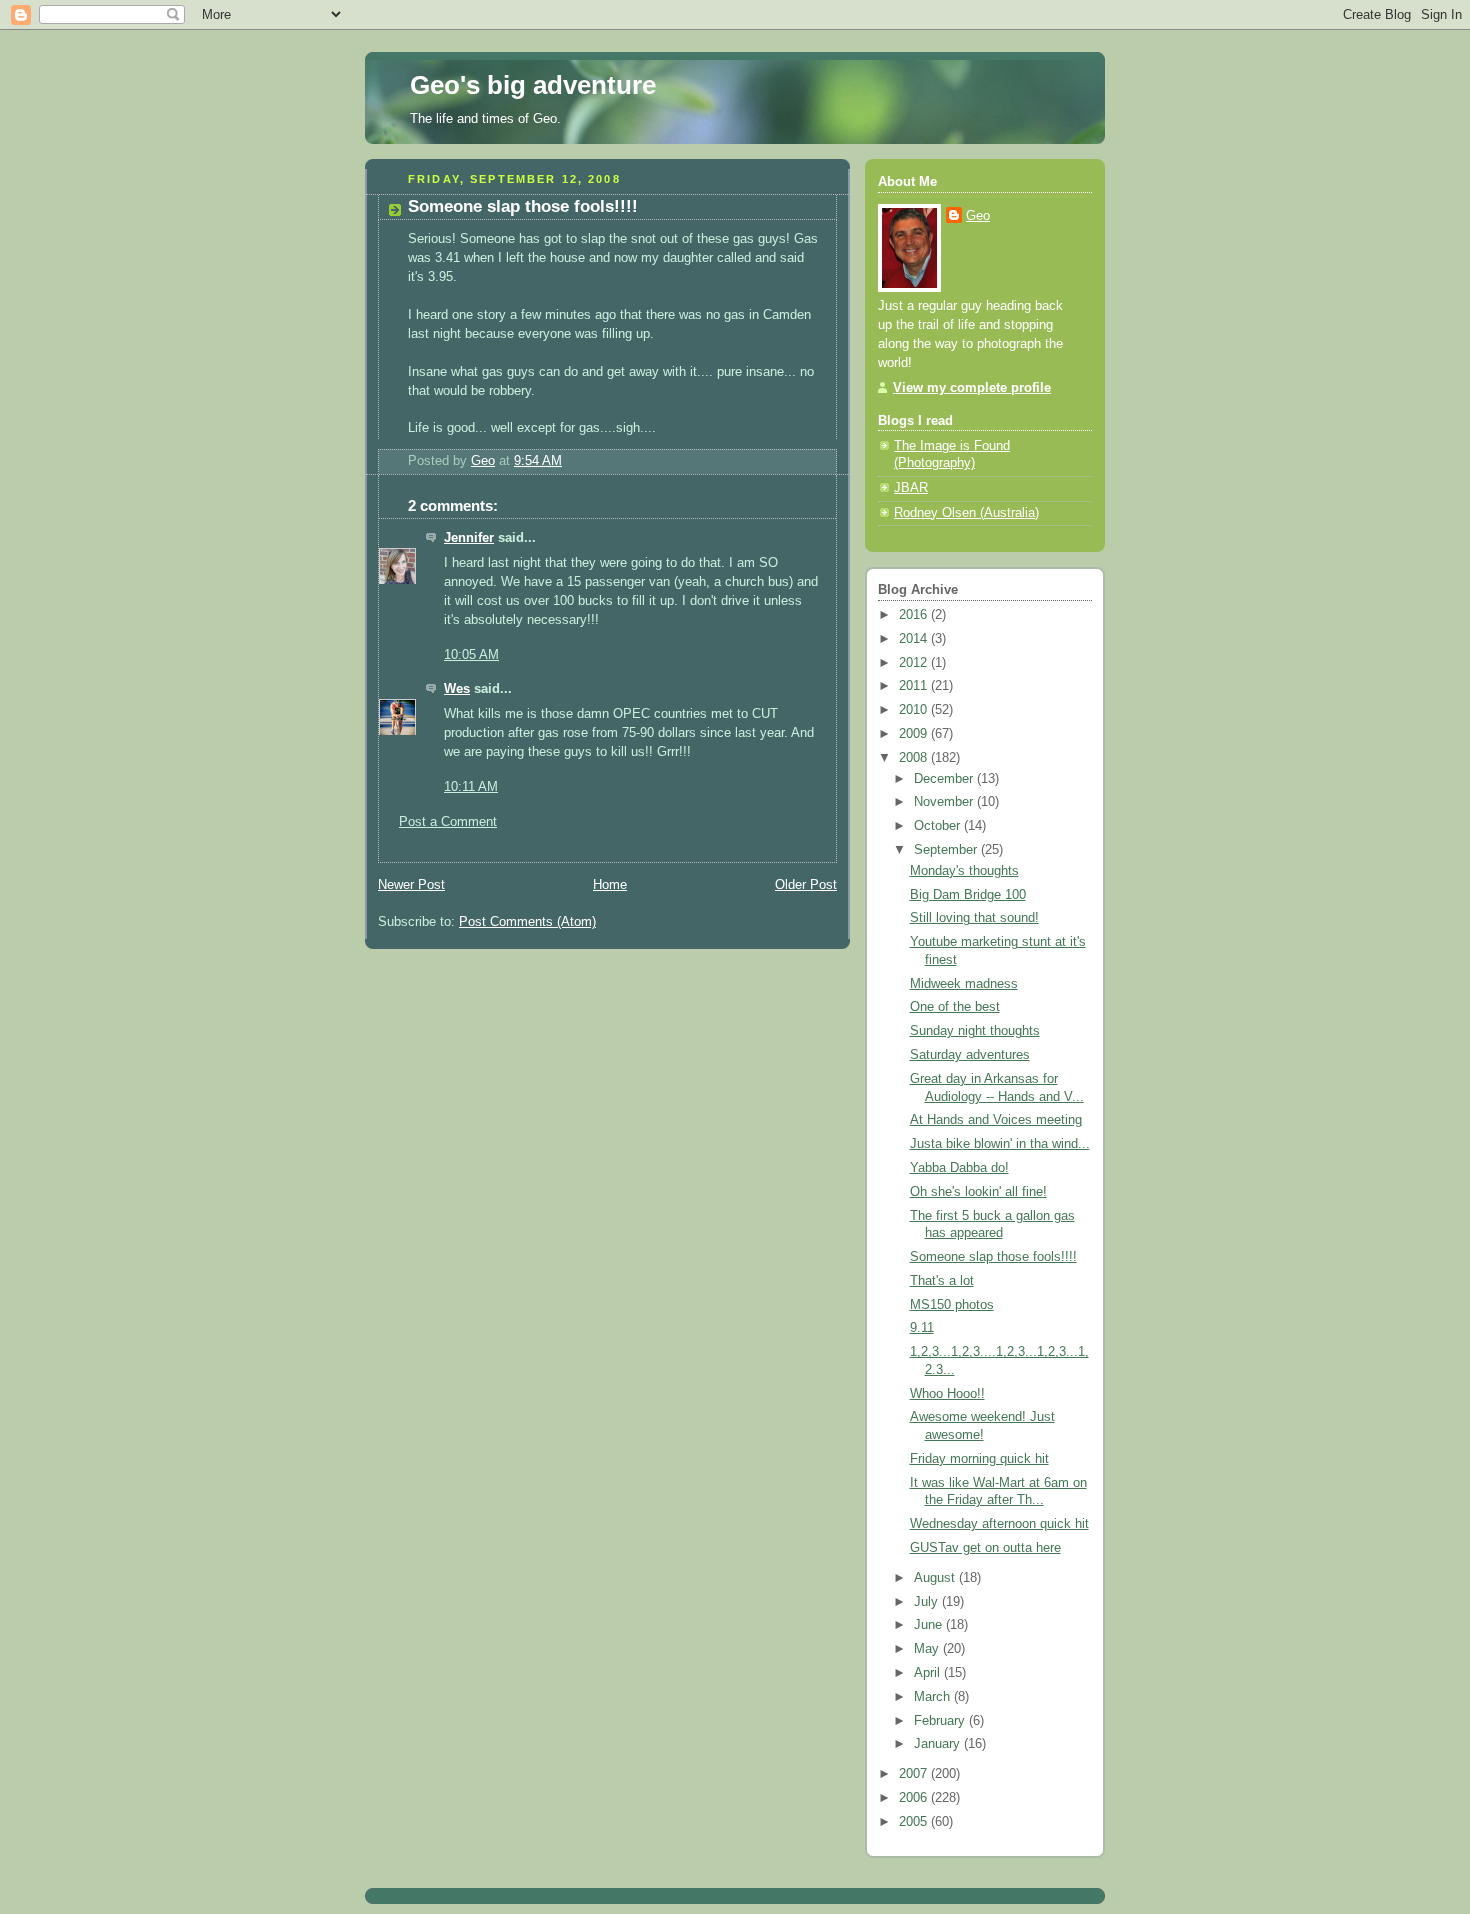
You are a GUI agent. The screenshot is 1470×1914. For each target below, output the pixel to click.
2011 (915, 686)
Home (610, 885)
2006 (915, 1798)
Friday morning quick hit (979, 1459)
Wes (457, 689)
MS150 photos (952, 1305)
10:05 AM (471, 655)
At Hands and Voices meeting (996, 1120)
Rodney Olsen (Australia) (966, 513)
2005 (915, 1822)
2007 (915, 1774)
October (939, 826)
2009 (915, 734)
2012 (915, 663)
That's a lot (942, 1281)
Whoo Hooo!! (947, 1394)
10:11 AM (471, 787)
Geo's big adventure (533, 85)
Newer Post (411, 885)
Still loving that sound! (974, 918)
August (936, 1578)
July (928, 1602)
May (928, 1649)
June (930, 1625)
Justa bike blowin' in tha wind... (1000, 1144)
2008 (915, 758)
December (945, 779)
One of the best (955, 1007)
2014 (915, 639)
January (939, 1744)
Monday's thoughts (964, 871)
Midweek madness (964, 984)
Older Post (806, 885)
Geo (978, 216)
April (929, 1673)
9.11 (922, 1328)
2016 (915, 615)
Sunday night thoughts (975, 1031)
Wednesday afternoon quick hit (999, 1524)
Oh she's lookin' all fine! (978, 1192)
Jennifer (469, 538)
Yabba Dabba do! (959, 1168)
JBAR (911, 488)
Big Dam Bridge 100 (968, 895)
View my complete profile (972, 388)
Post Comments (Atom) (527, 922)
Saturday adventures (970, 1055)
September (947, 850)
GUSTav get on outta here (985, 1548)
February (941, 1721)
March (934, 1697)
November (945, 802)
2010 (915, 710)
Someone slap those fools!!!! (993, 1257)
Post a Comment (448, 822)
